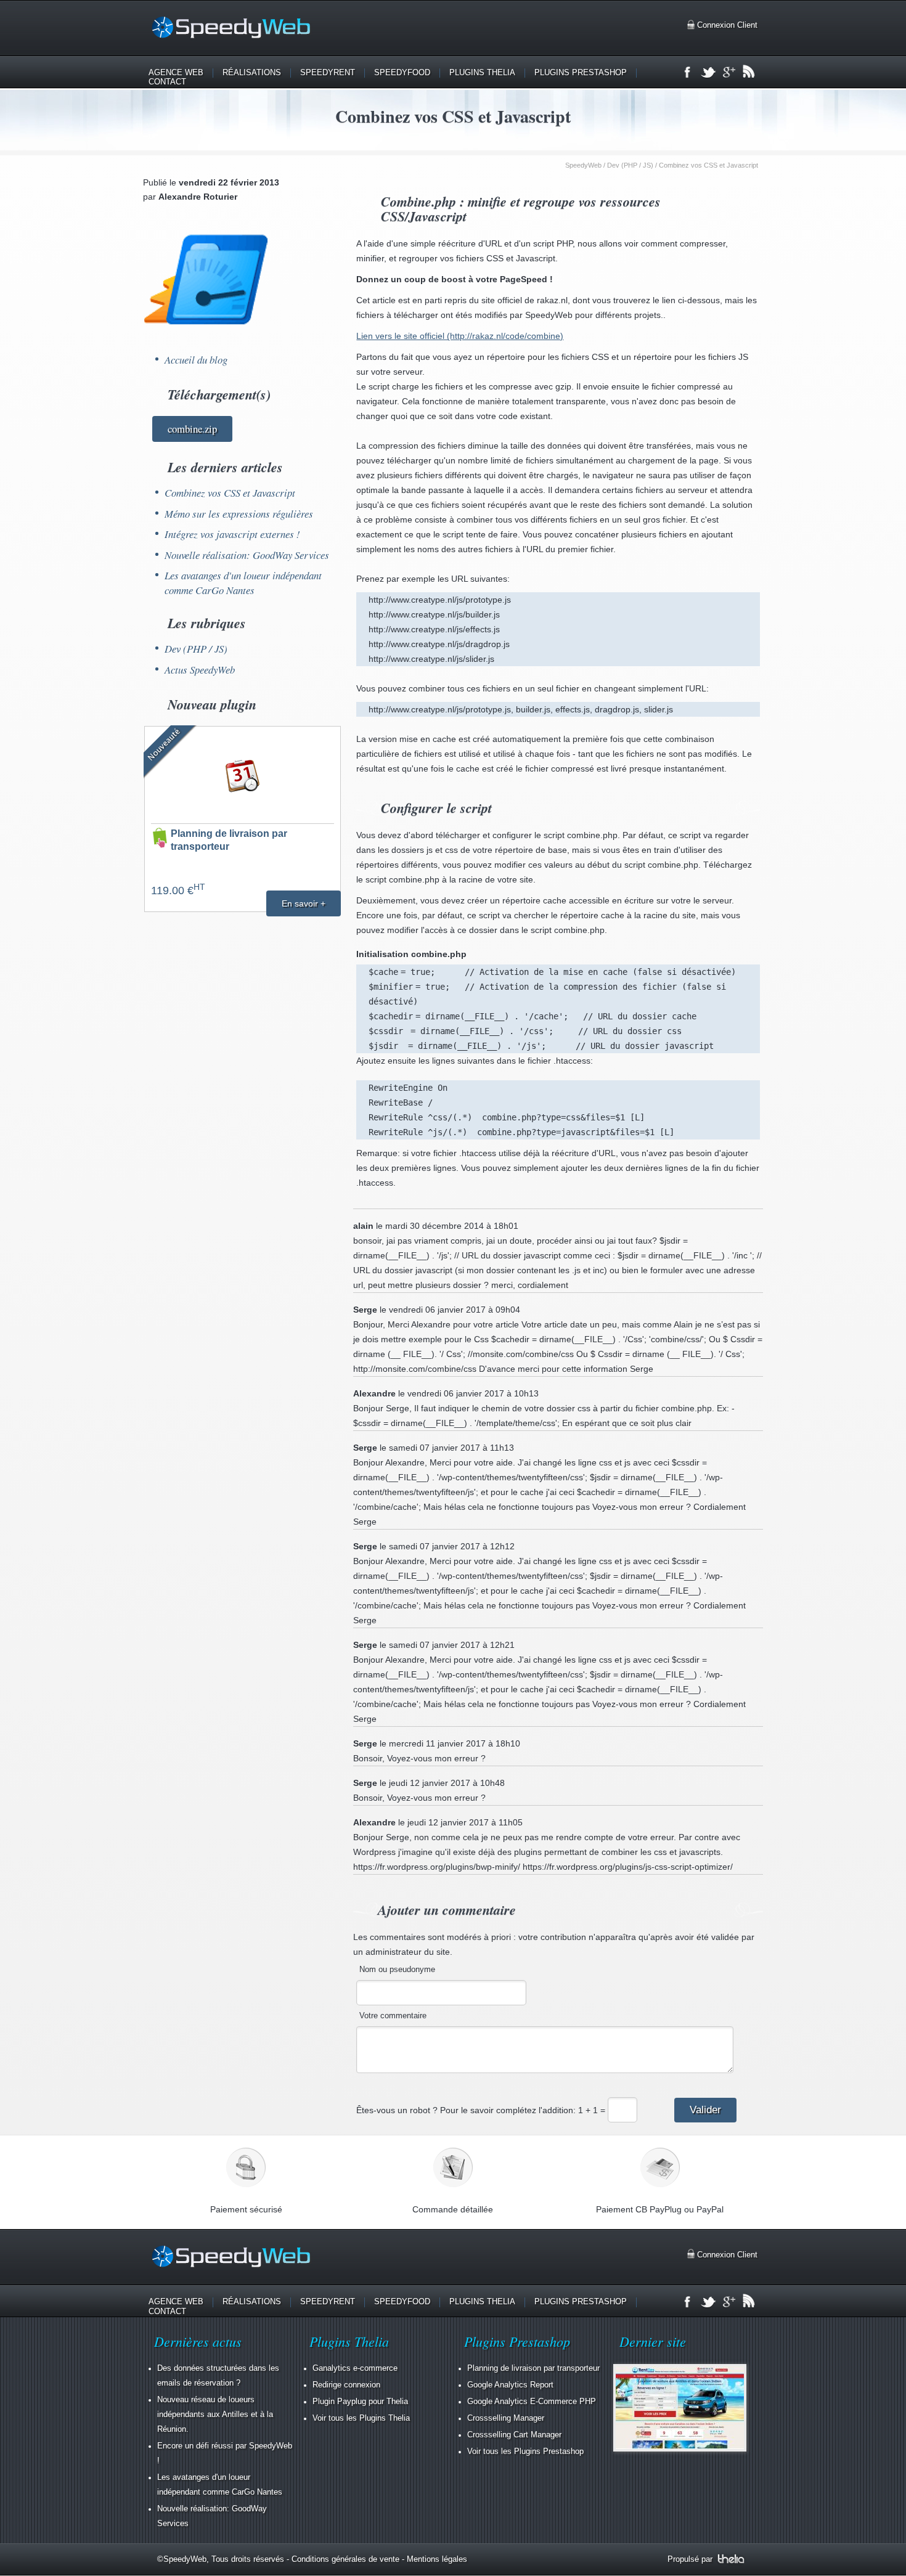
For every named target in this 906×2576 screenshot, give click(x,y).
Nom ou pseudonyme (397, 1969)
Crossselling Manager (506, 2418)
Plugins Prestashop (581, 73)
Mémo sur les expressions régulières (239, 514)
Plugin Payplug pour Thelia (360, 2402)
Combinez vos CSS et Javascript (230, 493)
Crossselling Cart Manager (514, 2435)
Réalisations (252, 73)
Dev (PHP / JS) (630, 165)
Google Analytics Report (510, 2385)
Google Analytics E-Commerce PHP (532, 2402)
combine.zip (192, 429)
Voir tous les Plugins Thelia (361, 2418)
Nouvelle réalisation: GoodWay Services (247, 555)
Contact (167, 82)
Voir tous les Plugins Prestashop (525, 2452)
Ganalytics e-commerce (355, 2368)
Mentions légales (437, 2559)
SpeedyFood (402, 73)
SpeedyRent (328, 73)
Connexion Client (727, 25)
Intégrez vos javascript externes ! (232, 534)
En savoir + (304, 903)
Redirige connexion (346, 2385)
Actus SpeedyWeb (200, 670)
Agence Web (176, 73)
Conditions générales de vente (345, 2559)
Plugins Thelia (482, 73)
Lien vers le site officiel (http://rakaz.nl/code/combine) (460, 336)
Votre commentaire (393, 2016)
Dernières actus (198, 2341)
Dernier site (653, 2341)
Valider (705, 2110)
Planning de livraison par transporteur (229, 840)
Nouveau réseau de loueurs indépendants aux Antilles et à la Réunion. (215, 2415)
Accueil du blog (196, 360)
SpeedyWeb (583, 165)
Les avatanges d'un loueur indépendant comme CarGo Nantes (243, 582)
